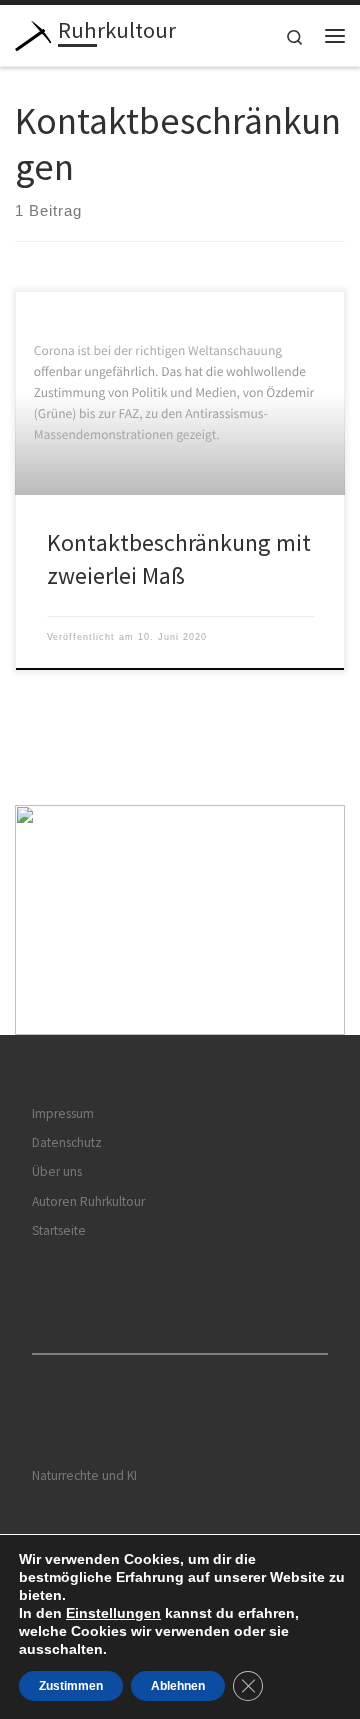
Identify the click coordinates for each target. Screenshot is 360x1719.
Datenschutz (67, 1142)
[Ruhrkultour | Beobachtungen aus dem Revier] (33, 33)
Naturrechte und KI (84, 1475)
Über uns (57, 1171)
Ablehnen (178, 1686)
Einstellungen (113, 1613)
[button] (180, 920)
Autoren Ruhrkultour (88, 1201)
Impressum (63, 1113)
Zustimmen (71, 1686)
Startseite (59, 1230)
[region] (180, 920)
